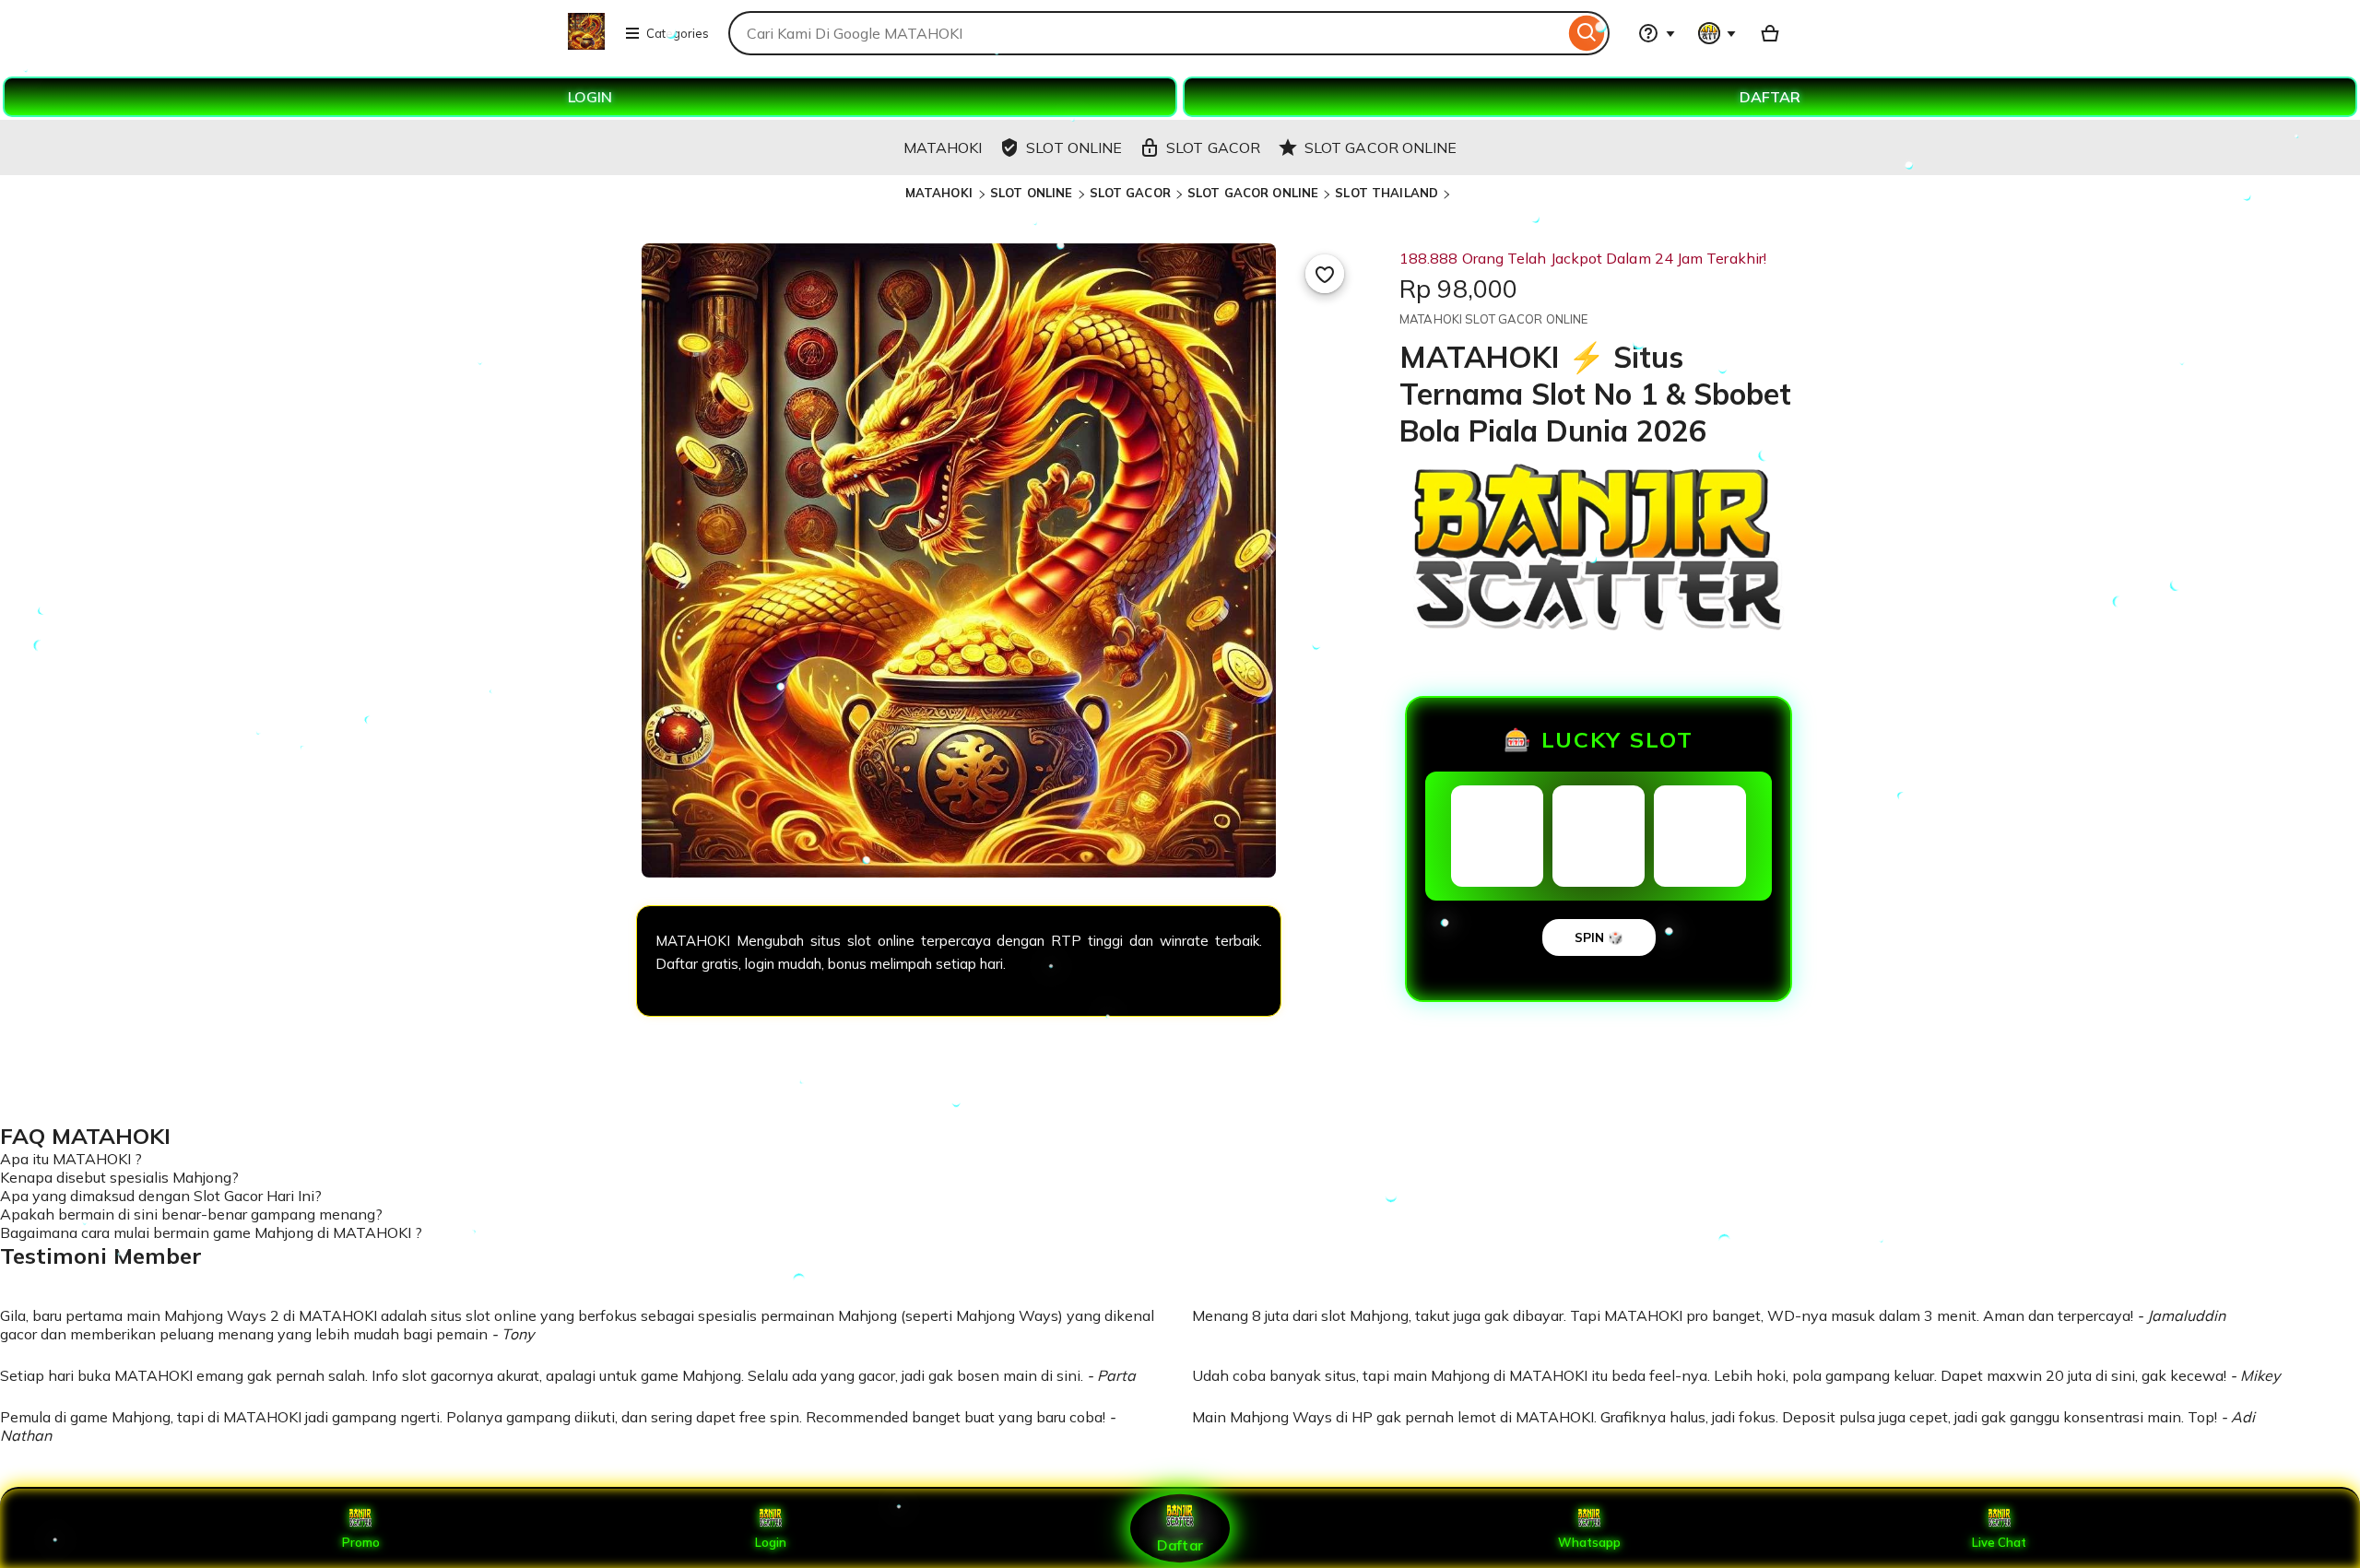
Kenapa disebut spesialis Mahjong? (119, 1177)
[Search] (1587, 33)
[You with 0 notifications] (1717, 33)
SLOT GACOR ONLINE (1253, 193)
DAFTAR (1770, 97)
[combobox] (1146, 33)
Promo (361, 1542)
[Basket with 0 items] (1770, 33)
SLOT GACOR (1130, 193)
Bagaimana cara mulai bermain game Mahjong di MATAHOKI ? (211, 1232)
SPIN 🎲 (1599, 937)
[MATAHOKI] (586, 44)
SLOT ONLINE (1031, 193)
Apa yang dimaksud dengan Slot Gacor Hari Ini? (161, 1196)
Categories (678, 33)
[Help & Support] (1657, 33)
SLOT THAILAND (1386, 193)
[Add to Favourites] (1325, 274)
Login (771, 1542)
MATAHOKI (941, 193)
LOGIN (590, 97)
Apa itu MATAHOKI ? (71, 1159)
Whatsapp (1589, 1542)
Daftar (1180, 1544)
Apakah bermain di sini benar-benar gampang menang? (191, 1214)
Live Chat (1999, 1542)
